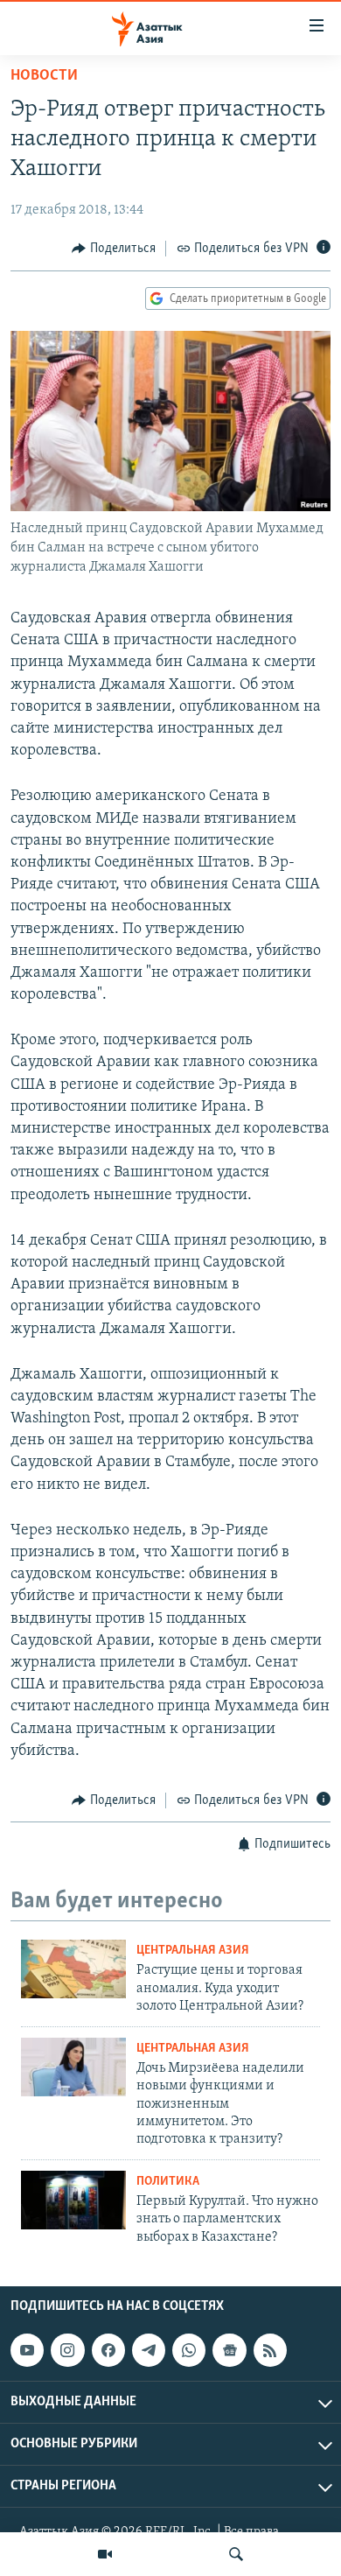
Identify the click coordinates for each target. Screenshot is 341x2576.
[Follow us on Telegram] (149, 2350)
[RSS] (270, 2350)
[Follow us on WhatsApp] (189, 2350)
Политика (168, 2182)
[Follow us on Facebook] (108, 2350)
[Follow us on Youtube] (27, 2350)
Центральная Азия (193, 1951)
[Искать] (236, 2554)
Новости (44, 76)
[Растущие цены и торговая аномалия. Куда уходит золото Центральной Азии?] (73, 1969)
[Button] (114, 249)
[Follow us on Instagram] (67, 2350)
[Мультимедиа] (105, 2554)
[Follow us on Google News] (229, 2350)
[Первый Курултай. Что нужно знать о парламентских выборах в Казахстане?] (73, 2200)
